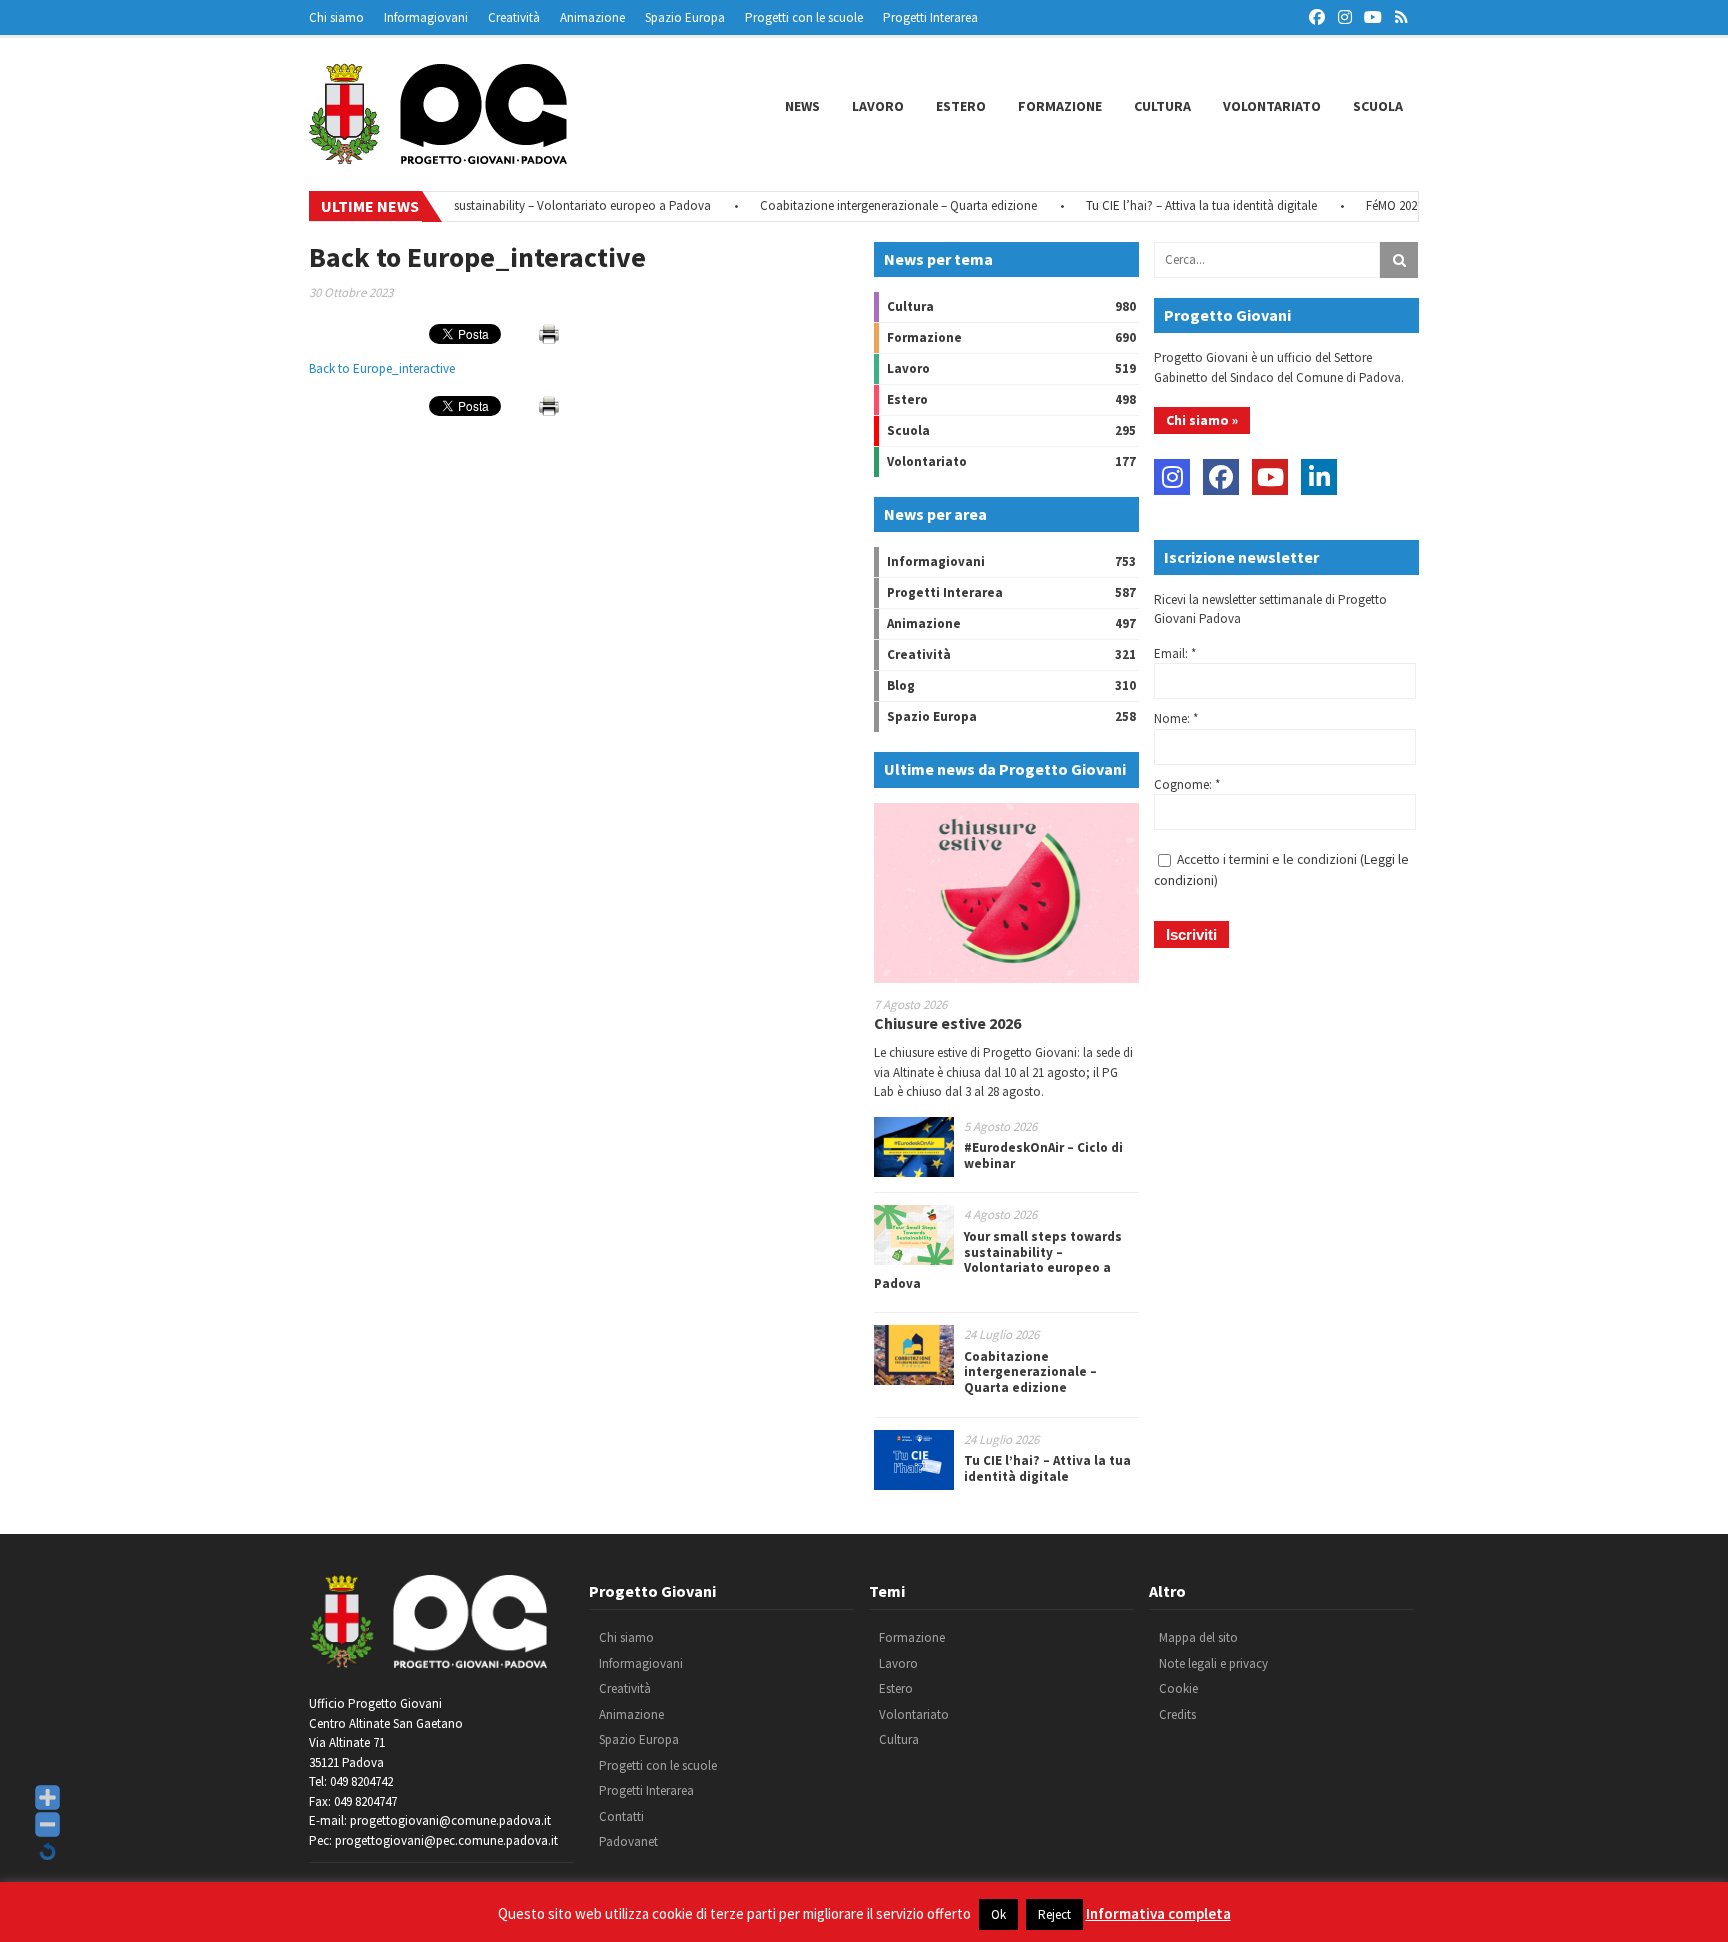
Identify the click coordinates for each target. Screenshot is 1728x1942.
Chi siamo (336, 17)
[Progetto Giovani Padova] (438, 155)
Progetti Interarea (930, 17)
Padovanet (628, 1841)
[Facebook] (1221, 477)
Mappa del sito (1198, 1637)
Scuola (1378, 106)
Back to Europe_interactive (382, 368)
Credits (1177, 1714)
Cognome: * (1187, 784)
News (802, 106)
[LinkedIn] (1319, 477)
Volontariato (1272, 106)
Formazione (1060, 106)
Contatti (621, 1816)
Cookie (1178, 1688)
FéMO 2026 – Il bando (1393, 205)
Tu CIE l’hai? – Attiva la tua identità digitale (1171, 205)
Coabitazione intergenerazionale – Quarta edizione (868, 205)
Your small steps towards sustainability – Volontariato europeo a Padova (484, 205)
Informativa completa (1158, 1913)
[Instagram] (1172, 477)
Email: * (1175, 653)
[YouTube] (1270, 477)
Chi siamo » (1202, 420)
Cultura (1162, 106)
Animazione (592, 17)
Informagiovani (426, 17)
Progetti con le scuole (804, 17)
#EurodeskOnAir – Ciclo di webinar (1043, 1155)
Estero (961, 106)
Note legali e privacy (1213, 1663)
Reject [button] (1054, 1914)
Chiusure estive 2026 (947, 1023)
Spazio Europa (685, 17)
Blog (901, 685)
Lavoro (878, 106)
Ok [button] (998, 1914)
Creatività (514, 17)
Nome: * (1176, 718)
